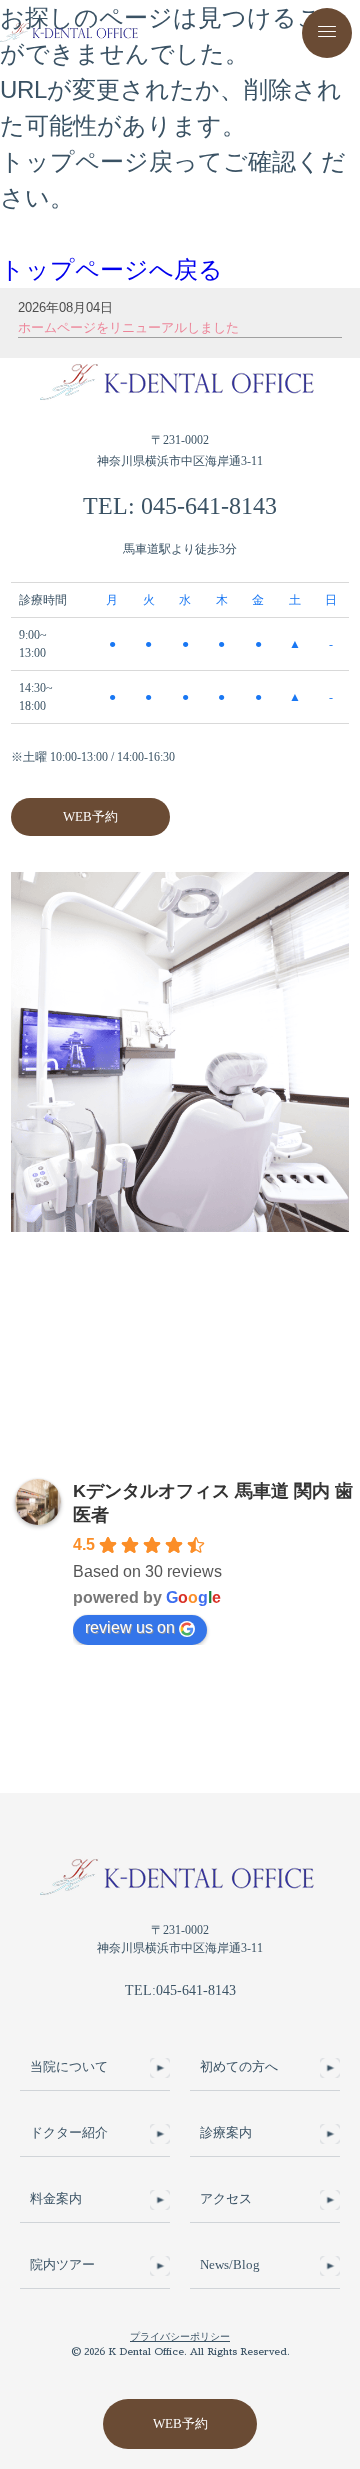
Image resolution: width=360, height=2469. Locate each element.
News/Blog (230, 2265)
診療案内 (226, 2133)
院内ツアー (62, 2265)
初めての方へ (239, 2067)
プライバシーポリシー (180, 2336)
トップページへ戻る (111, 269)
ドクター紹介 (69, 2133)
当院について (69, 2067)
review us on (130, 1627)
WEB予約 (90, 817)
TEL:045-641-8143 (180, 1990)
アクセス (226, 2199)
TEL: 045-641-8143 (180, 506)
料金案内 (56, 2199)
